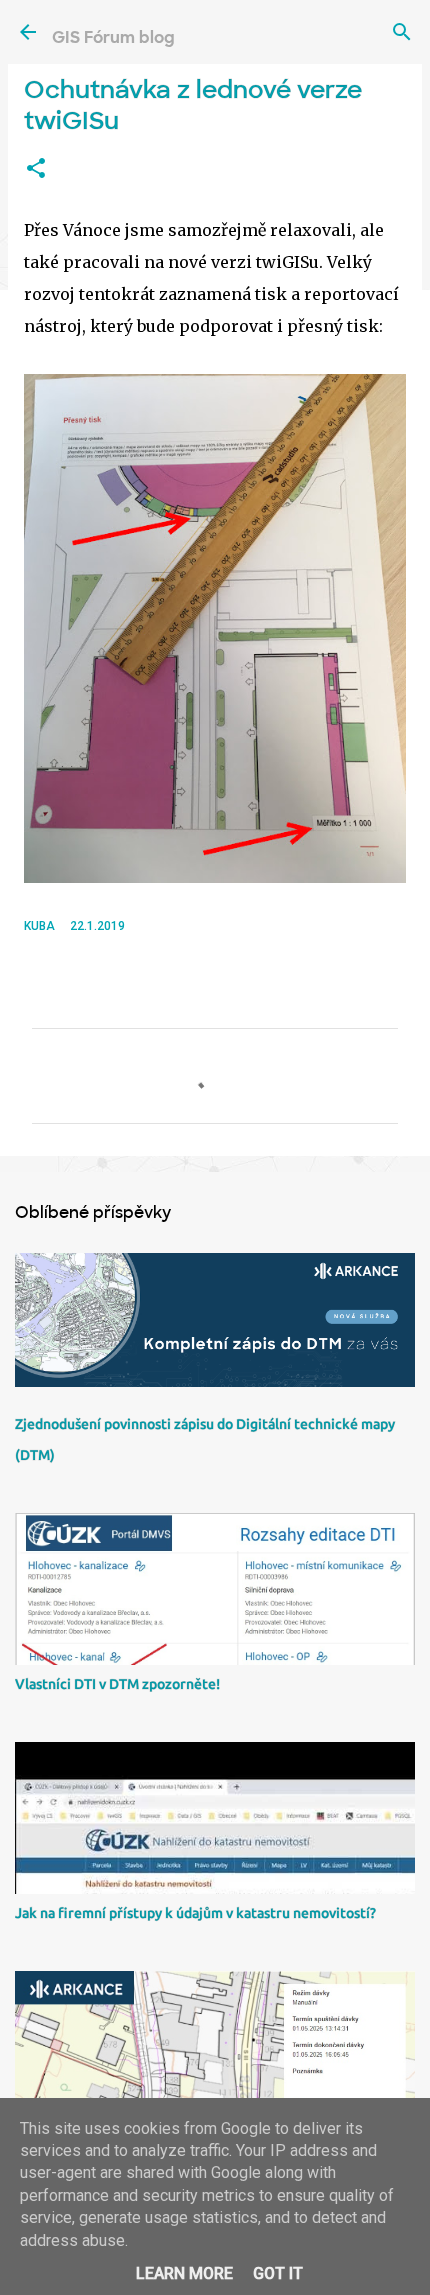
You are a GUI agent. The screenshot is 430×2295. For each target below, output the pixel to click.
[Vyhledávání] (402, 32)
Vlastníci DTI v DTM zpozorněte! (117, 1684)
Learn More (184, 2273)
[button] (36, 169)
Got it (278, 2273)
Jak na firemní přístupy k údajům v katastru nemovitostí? (195, 1913)
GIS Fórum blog (113, 37)
